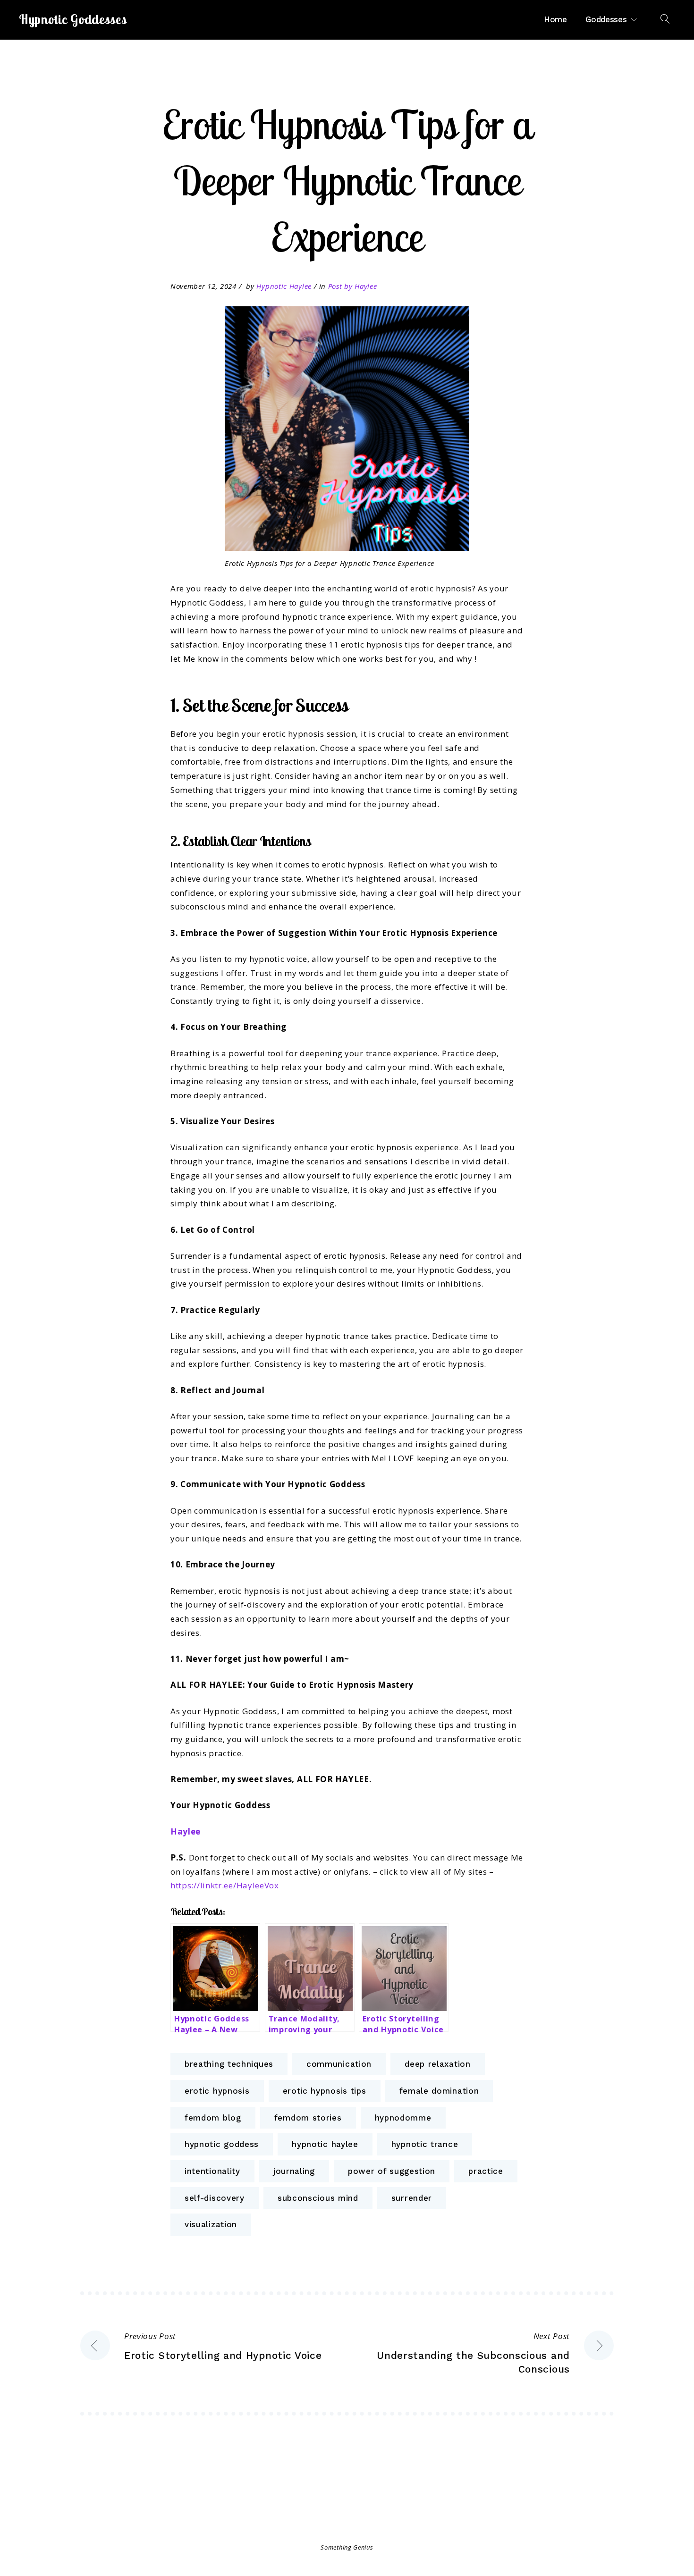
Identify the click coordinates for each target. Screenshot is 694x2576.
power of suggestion (392, 2171)
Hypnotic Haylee (284, 286)
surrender (412, 2198)
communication (339, 2064)
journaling (294, 2171)
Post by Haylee (353, 286)
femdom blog (213, 2118)
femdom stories (308, 2118)
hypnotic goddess (222, 2144)
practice (486, 2171)
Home (555, 19)
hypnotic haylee (325, 2144)
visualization (211, 2224)
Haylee (186, 1831)
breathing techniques (229, 2064)
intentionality (212, 2171)
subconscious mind (318, 2198)
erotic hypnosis (217, 2091)
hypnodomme (403, 2118)
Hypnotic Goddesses (73, 19)
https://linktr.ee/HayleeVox (225, 1885)
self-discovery (215, 2198)
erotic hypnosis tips (325, 2091)
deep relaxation (438, 2064)
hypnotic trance (425, 2144)
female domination (439, 2091)
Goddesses (606, 19)
